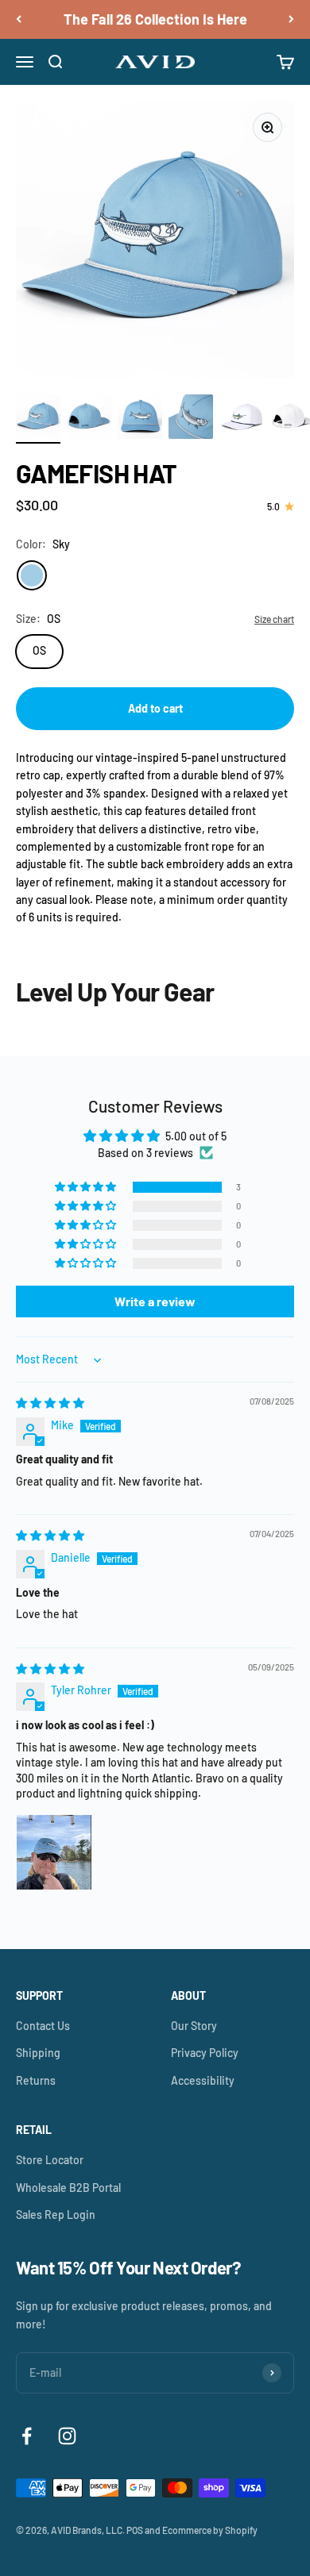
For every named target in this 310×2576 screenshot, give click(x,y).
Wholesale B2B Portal (68, 2188)
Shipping (38, 2053)
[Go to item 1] (38, 419)
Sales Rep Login (56, 2215)
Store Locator (50, 2160)
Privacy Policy (205, 2053)
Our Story (194, 2026)
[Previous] (19, 19)
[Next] (291, 19)
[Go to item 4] (191, 419)
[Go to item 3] (140, 419)
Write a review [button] (155, 1301)
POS (135, 2530)
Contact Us (43, 2026)
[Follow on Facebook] (27, 2436)
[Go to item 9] (242, 419)
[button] (87, 1187)
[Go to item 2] (89, 419)
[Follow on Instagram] (67, 2436)
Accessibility (203, 2080)
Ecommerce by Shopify (210, 2530)
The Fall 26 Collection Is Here (155, 19)
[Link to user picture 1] (54, 1852)
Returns (36, 2080)
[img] (50, 1403)
